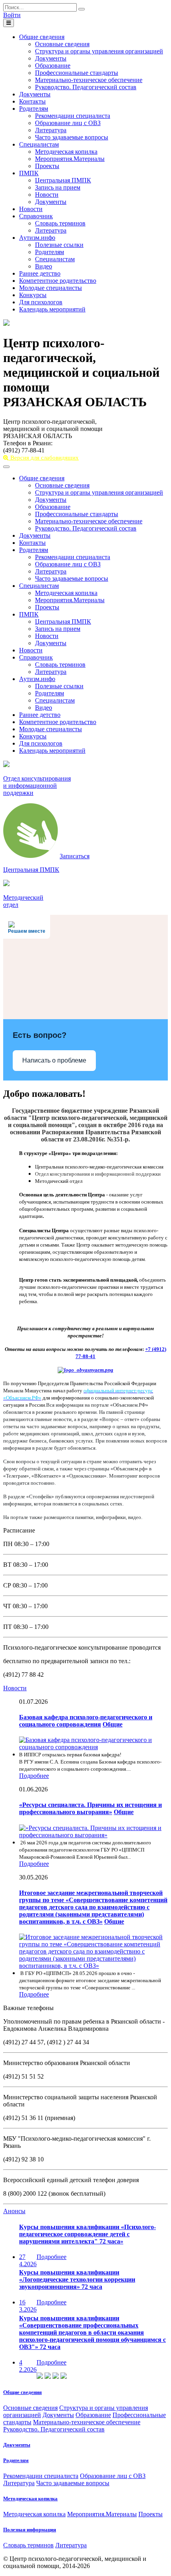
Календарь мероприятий (52, 309)
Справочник (36, 216)
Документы (51, 58)
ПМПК (29, 173)
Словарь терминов (60, 223)
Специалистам (39, 144)
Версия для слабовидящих (44, 458)
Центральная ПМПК (63, 180)
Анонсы (14, 2211)
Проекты (47, 166)
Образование (53, 66)
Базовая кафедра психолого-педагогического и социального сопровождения (86, 1721)
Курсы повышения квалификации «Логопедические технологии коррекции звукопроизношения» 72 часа (77, 2279)
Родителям (34, 109)
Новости (47, 195)
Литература (51, 130)
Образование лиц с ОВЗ (68, 123)
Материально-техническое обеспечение (89, 80)
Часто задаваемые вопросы (72, 137)
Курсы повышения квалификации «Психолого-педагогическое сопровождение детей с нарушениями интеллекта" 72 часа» (87, 2234)
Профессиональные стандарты (77, 73)
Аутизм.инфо (37, 238)
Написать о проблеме (54, 1060)
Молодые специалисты (51, 288)
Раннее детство (40, 273)
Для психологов (41, 302)
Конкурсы (33, 295)
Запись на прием (58, 187)
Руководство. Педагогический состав (86, 87)
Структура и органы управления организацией (99, 51)
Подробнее (34, 1776)
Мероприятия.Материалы (70, 159)
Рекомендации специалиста (73, 116)
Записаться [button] (75, 856)
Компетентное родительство (58, 281)
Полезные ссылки (59, 245)
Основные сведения (62, 44)
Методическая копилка (66, 152)
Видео (44, 266)
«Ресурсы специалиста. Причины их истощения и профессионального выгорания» (90, 1808)
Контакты (32, 101)
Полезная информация (30, 2530)
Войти (12, 15)
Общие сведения (42, 37)
